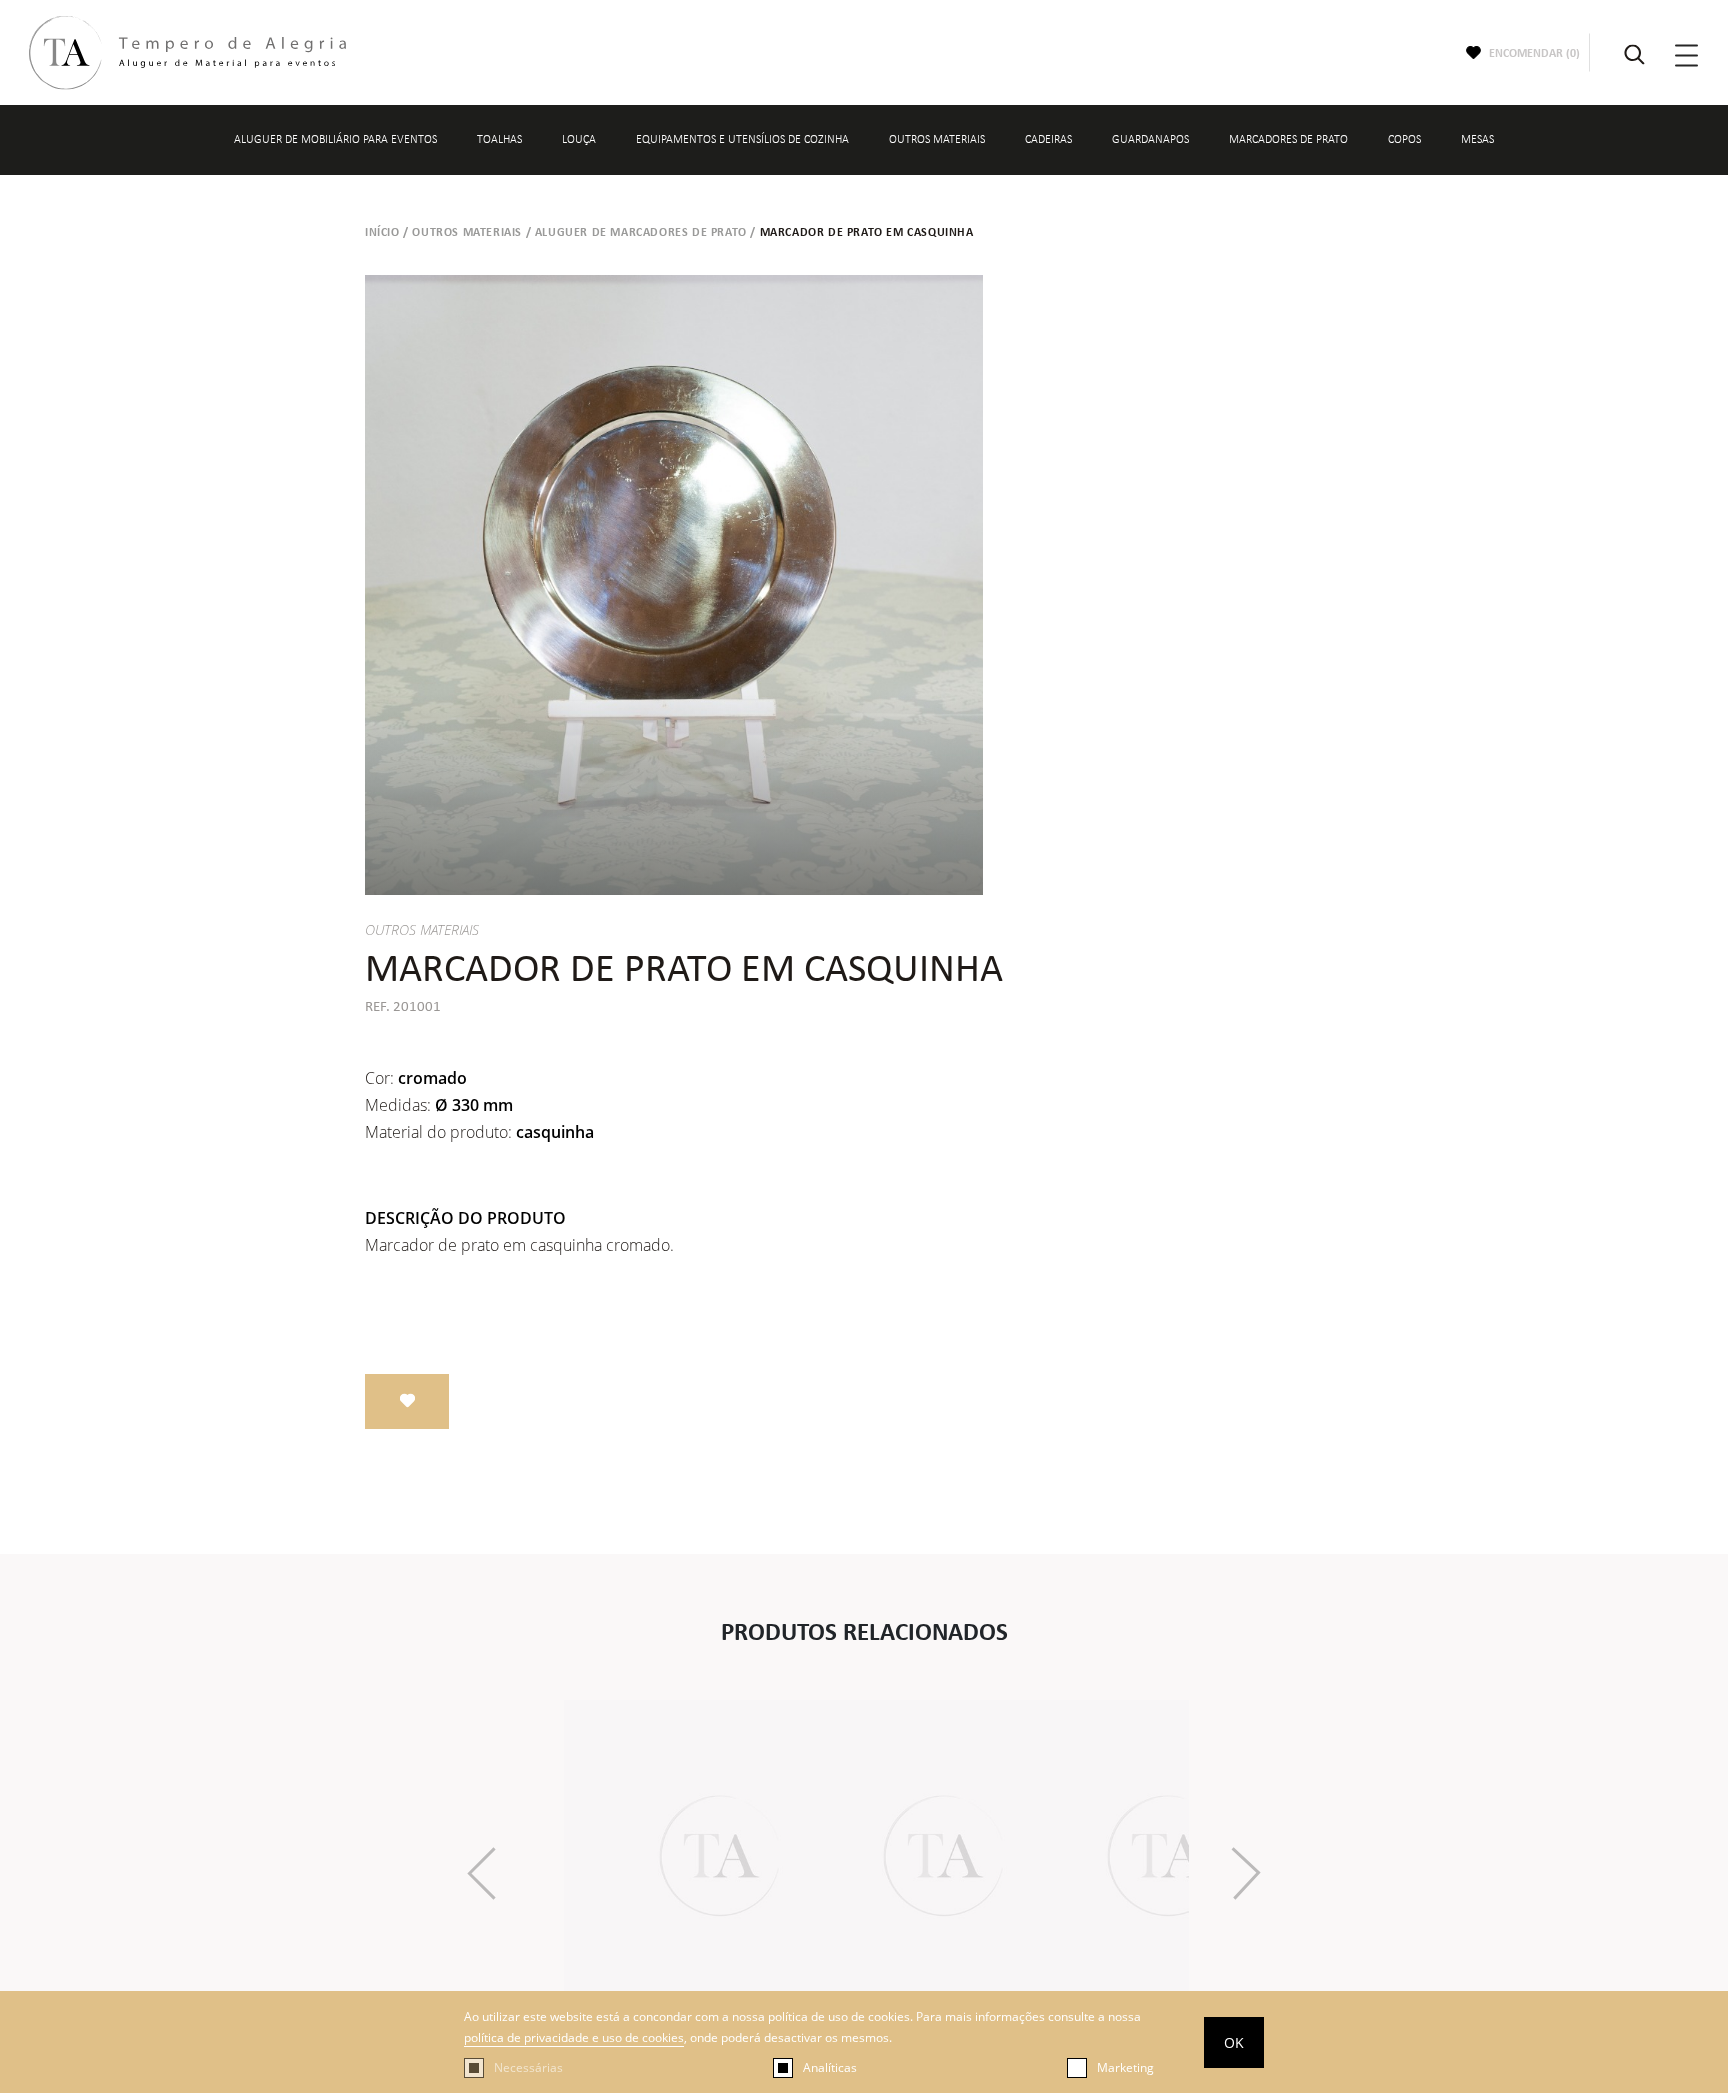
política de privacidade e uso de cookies (574, 2037)
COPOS (1404, 140)
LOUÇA (579, 140)
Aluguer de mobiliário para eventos (335, 140)
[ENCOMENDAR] (407, 1401)
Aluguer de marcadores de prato (641, 232)
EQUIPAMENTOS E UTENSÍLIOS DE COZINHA (742, 140)
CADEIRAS (1048, 140)
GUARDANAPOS (1150, 140)
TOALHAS (499, 140)
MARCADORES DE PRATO (1288, 140)
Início (382, 232)
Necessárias (528, 2067)
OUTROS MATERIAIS (937, 140)
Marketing (1125, 2067)
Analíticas (830, 2067)
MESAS (1477, 140)
